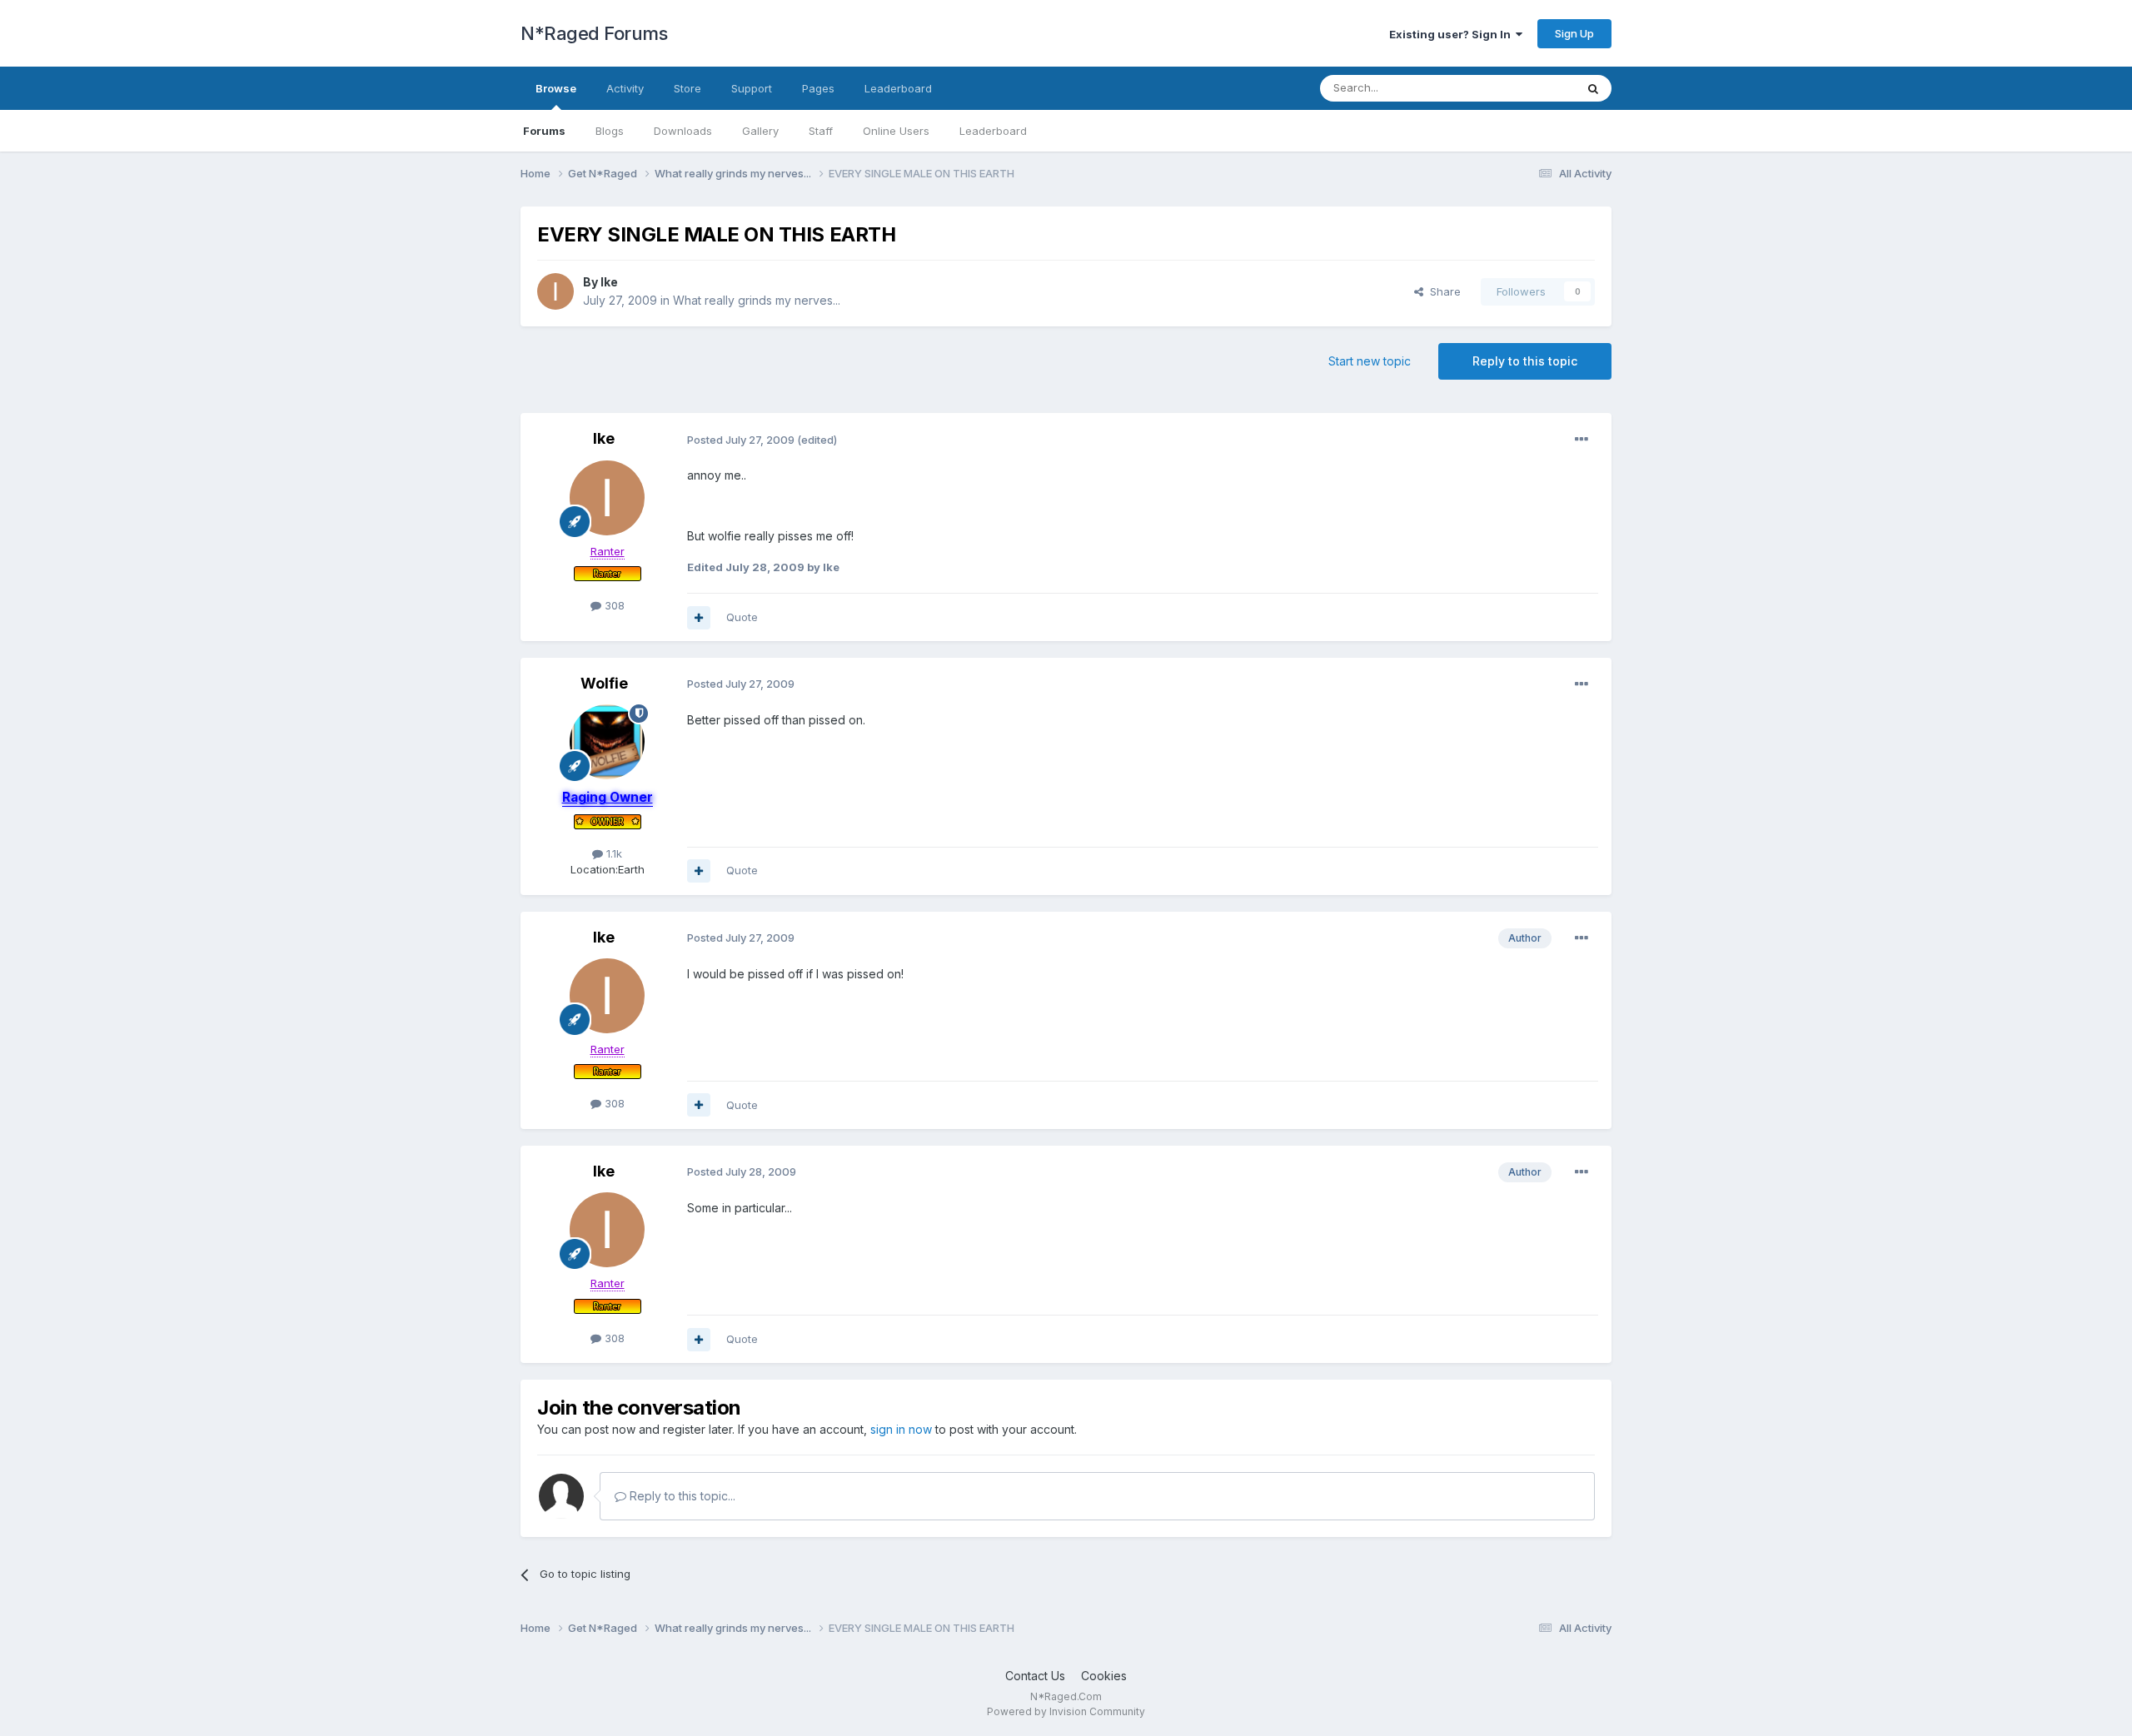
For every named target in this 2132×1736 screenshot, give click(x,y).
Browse (556, 88)
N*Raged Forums (594, 33)
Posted (741, 440)
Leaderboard (993, 131)
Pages (818, 88)
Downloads (683, 131)
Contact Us (1035, 1676)
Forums (544, 131)
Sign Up (1574, 33)
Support (752, 88)
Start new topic (1370, 361)
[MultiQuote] (699, 618)
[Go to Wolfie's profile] (607, 742)
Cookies (1104, 1676)
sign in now (901, 1429)
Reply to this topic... (681, 1496)
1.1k (613, 853)
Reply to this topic (1525, 361)
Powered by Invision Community (1066, 1711)
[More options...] (1582, 440)
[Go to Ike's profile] (555, 291)
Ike (609, 282)
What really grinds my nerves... (757, 300)
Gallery (760, 131)
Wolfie (604, 683)
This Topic (1526, 88)
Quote (742, 617)
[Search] (1593, 88)
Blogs (610, 131)
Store (687, 88)
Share (1442, 291)
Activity (625, 88)
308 (613, 605)
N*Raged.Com (1066, 1696)
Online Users (896, 131)
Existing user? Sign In (1452, 34)
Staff (821, 131)
